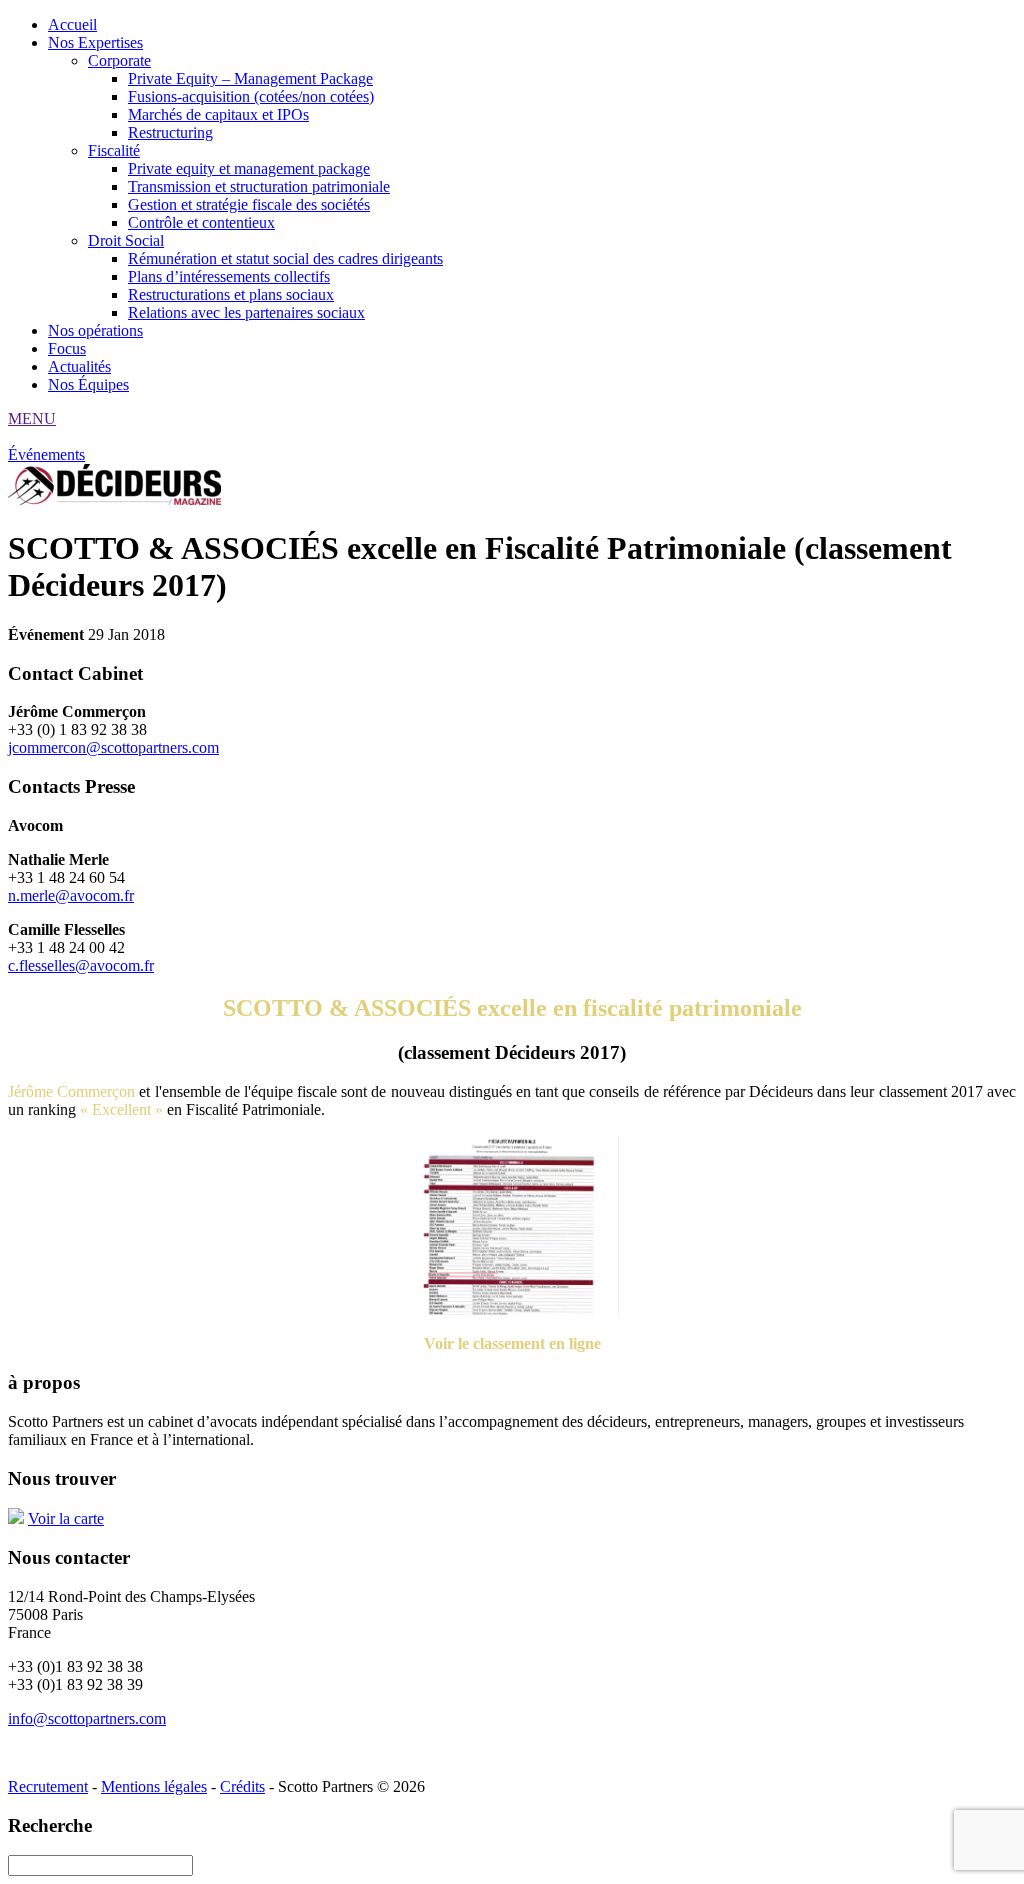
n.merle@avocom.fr (71, 895)
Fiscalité (114, 150)
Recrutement (48, 1786)
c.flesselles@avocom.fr (81, 965)
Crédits (242, 1786)
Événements (46, 454)
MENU (32, 418)
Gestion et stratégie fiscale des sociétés (249, 204)
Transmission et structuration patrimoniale (259, 186)
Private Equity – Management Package (250, 78)
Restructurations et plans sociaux (231, 294)
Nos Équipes (88, 384)
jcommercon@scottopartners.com (113, 747)
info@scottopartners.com (87, 1718)
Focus (67, 348)
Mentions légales (154, 1786)
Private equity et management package (249, 168)
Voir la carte (66, 1518)
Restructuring (170, 132)
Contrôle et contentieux (201, 222)
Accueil (72, 24)
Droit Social (126, 240)
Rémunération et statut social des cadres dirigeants (285, 258)
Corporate (119, 60)
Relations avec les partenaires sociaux (246, 312)
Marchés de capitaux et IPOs (218, 114)
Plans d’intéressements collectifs (229, 276)
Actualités (79, 366)
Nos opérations (95, 330)
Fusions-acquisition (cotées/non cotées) (251, 96)
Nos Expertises (95, 42)
